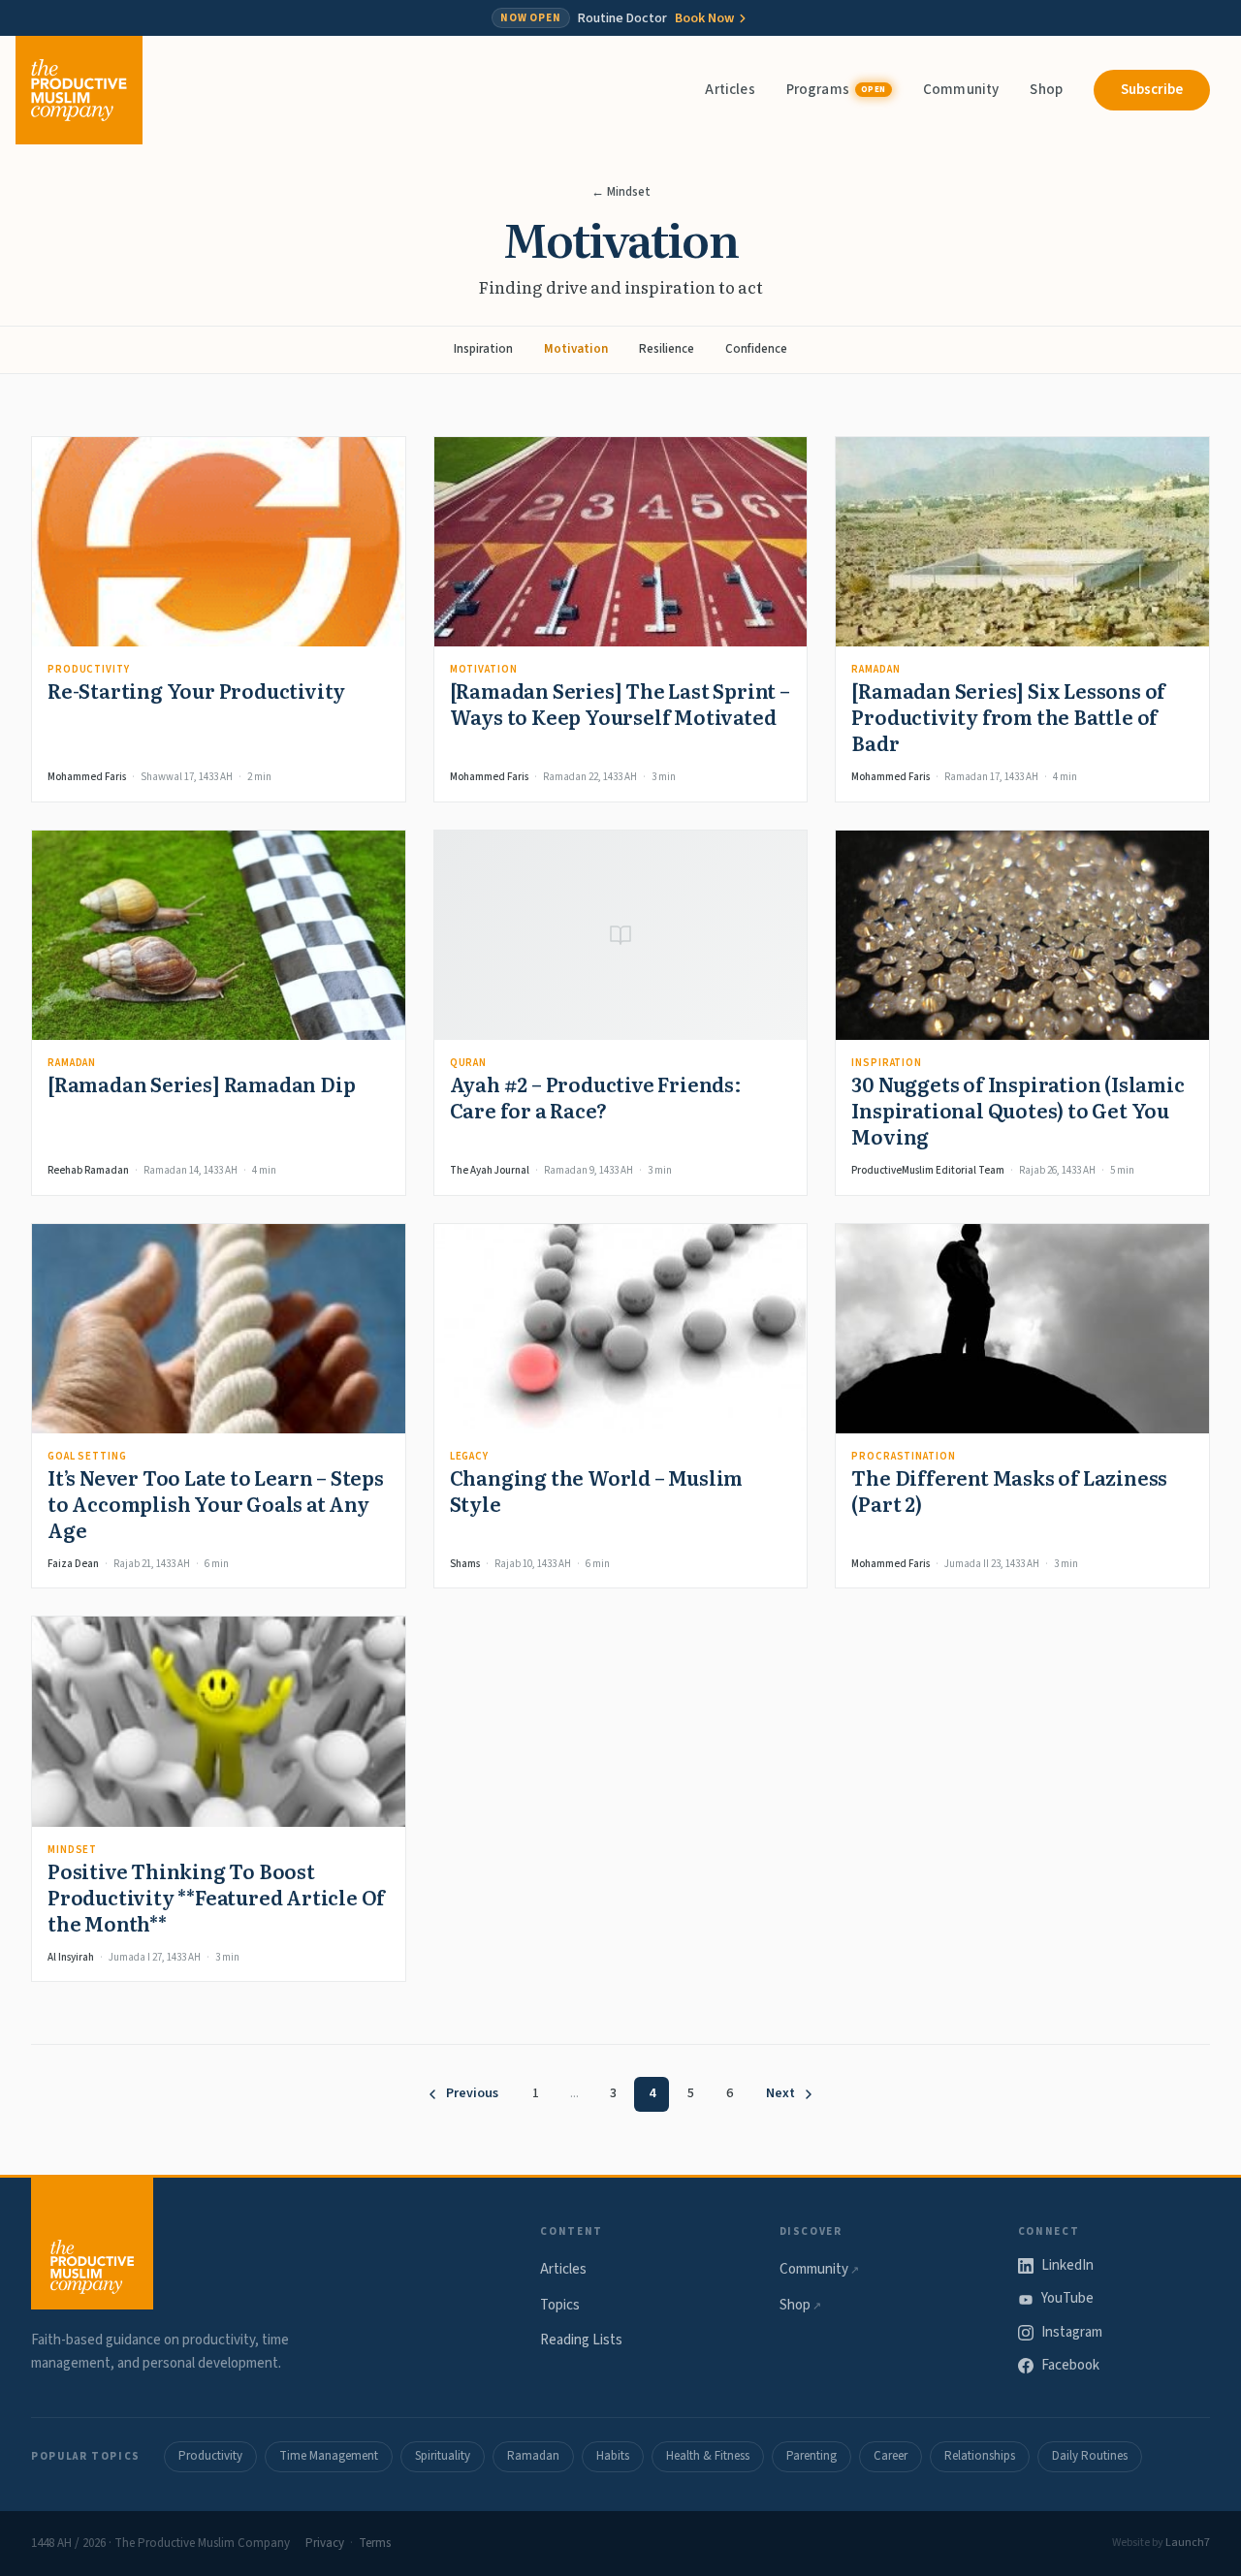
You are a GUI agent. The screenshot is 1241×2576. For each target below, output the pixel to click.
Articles (730, 90)
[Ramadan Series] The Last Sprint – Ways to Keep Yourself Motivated (620, 703)
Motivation (576, 349)
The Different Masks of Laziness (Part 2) (1009, 1490)
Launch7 (1188, 2543)
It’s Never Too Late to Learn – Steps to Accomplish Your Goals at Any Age (216, 1503)
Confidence (756, 349)
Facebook (1070, 2365)
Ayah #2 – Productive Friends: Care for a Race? (596, 1097)
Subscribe (1152, 90)
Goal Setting (87, 1456)
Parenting (811, 2456)
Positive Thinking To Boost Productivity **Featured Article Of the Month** (216, 1897)
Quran (468, 1063)
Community (961, 90)
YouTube (1067, 2298)
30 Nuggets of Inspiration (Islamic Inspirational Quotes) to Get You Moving (1018, 1110)
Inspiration (483, 349)
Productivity (89, 669)
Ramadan (875, 669)
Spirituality (443, 2456)
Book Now (704, 18)
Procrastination (903, 1456)
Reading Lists (581, 2340)
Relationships (980, 2456)
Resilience (667, 349)
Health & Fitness (708, 2456)
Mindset (72, 1850)
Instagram (1072, 2332)
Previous (472, 2093)
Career (891, 2456)
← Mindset (621, 192)
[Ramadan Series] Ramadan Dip (201, 1084)
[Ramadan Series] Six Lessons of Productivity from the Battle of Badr (1008, 716)
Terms (375, 2543)
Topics (560, 2305)
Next (780, 2093)
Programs (836, 90)
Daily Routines (1090, 2456)
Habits (613, 2456)
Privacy (325, 2543)
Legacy (469, 1456)
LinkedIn (1067, 2265)
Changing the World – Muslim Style (597, 1490)
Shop (1046, 90)
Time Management (329, 2456)
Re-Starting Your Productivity (196, 690)
